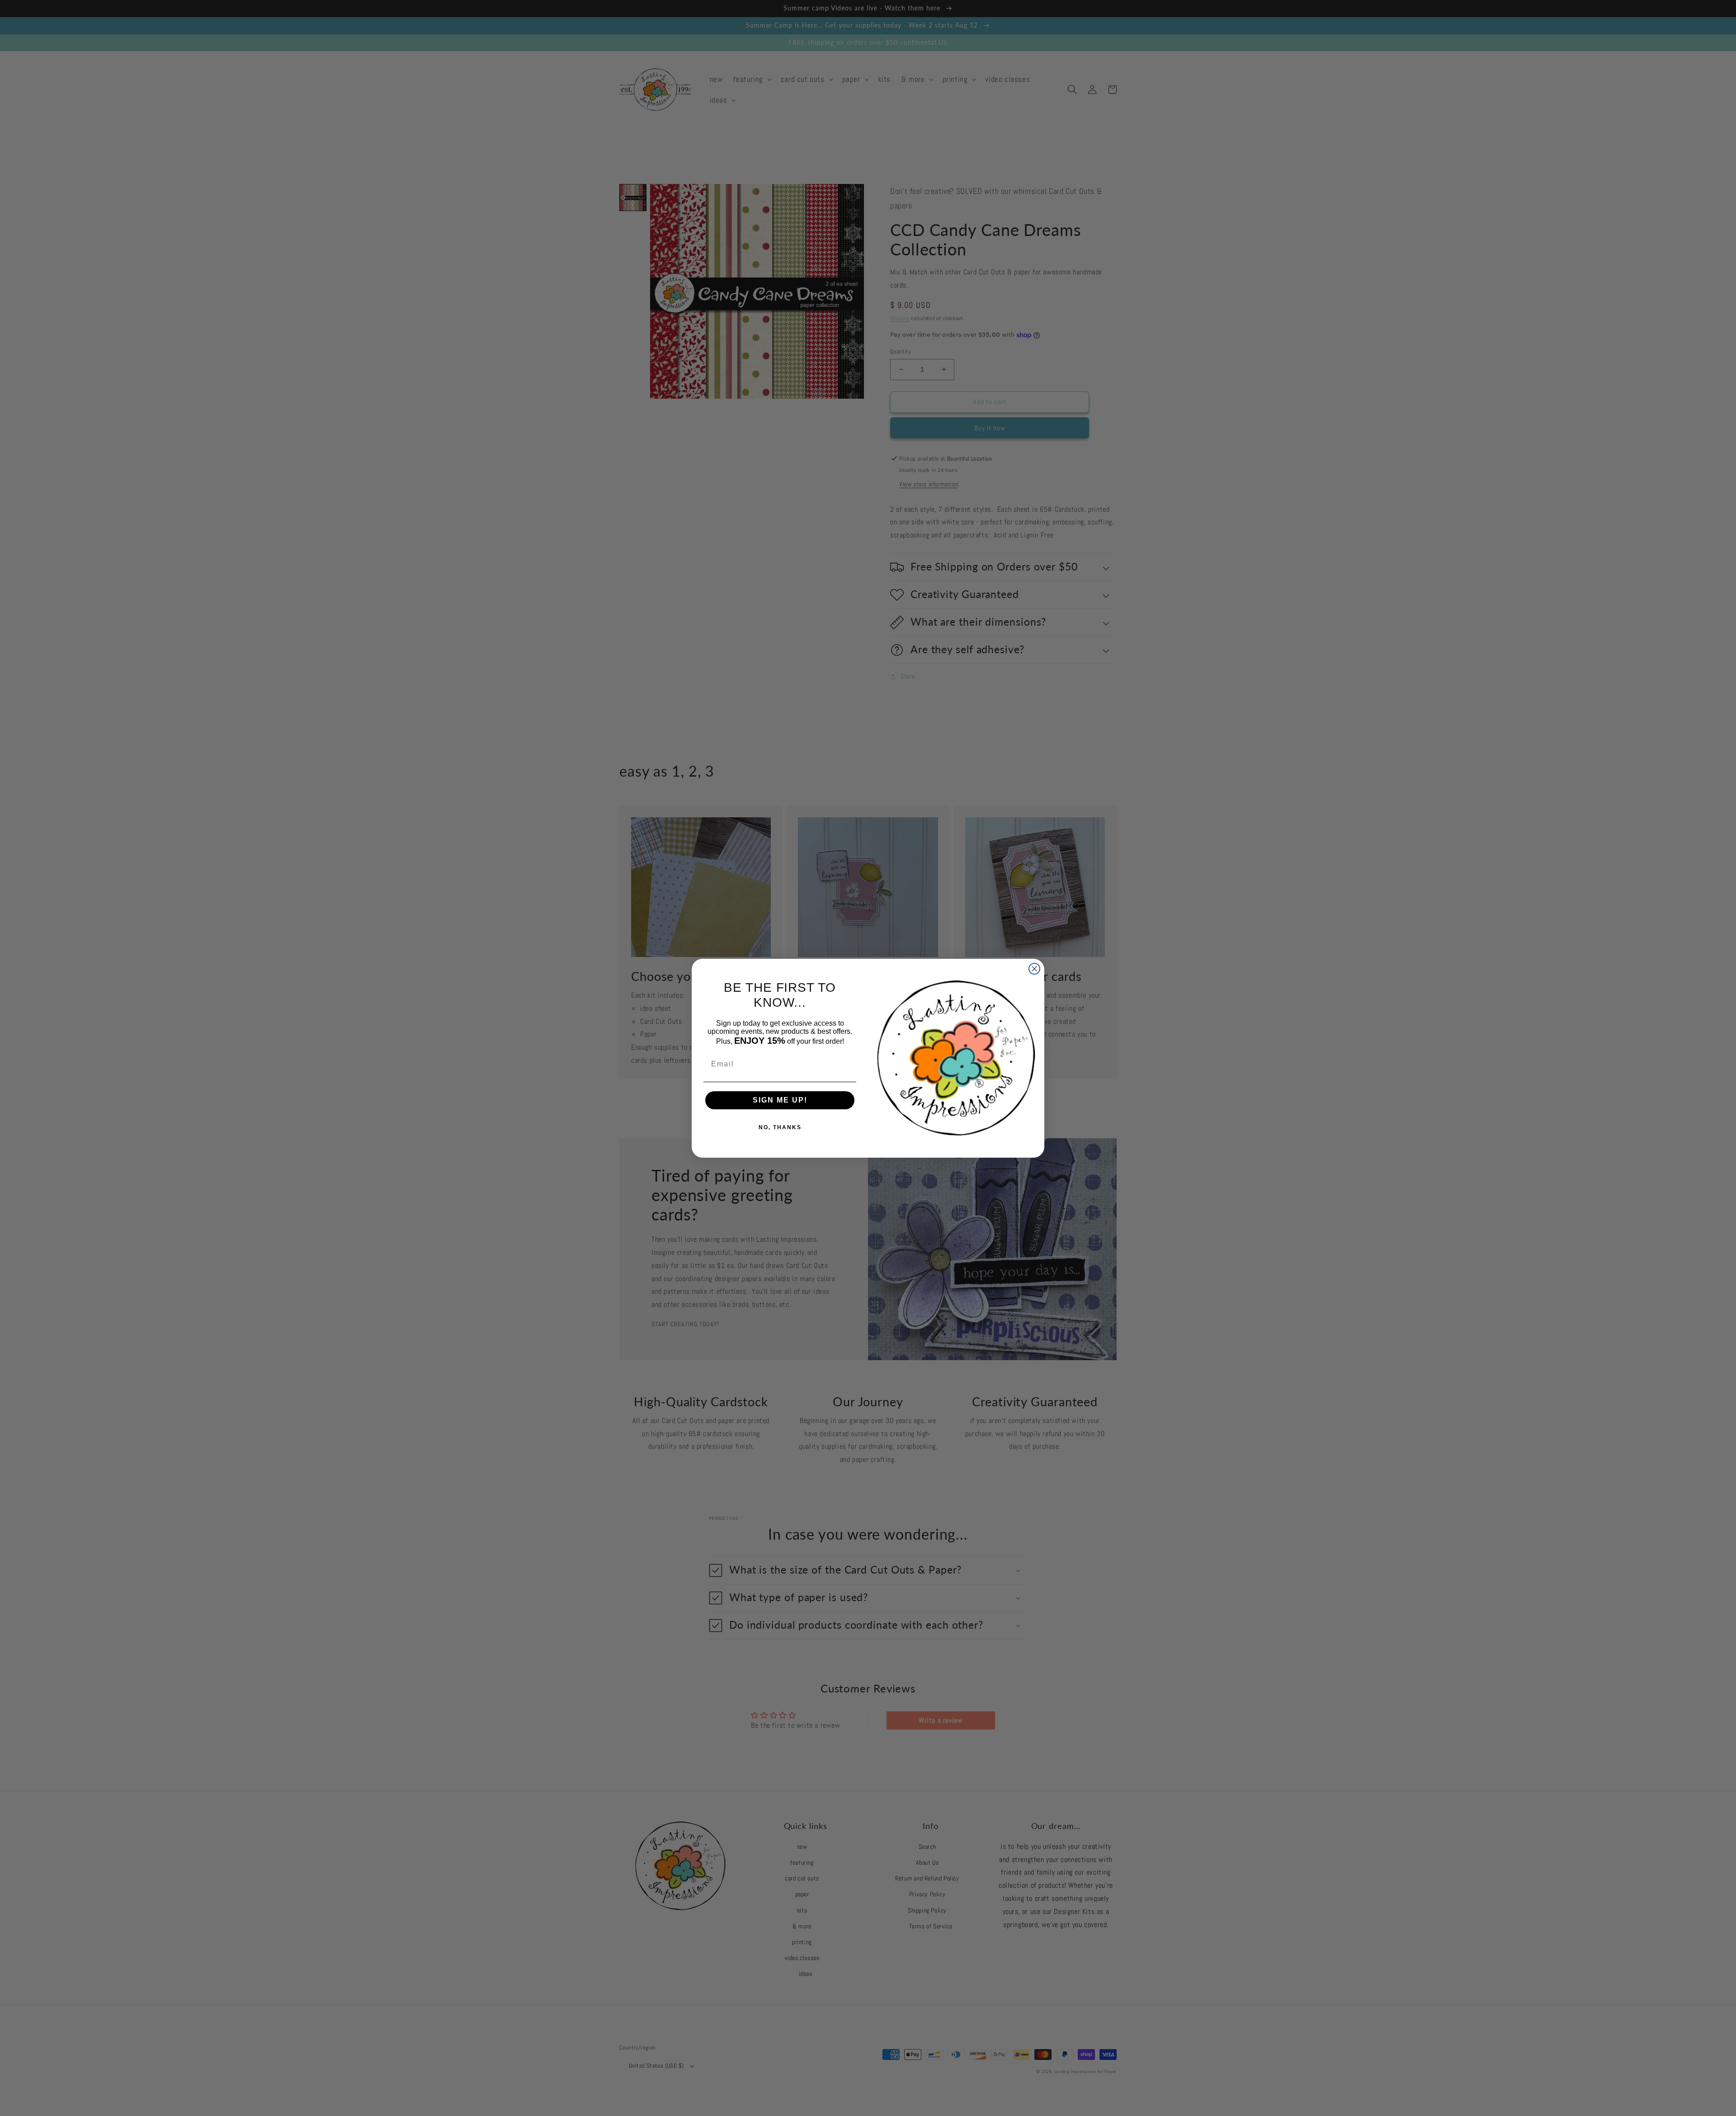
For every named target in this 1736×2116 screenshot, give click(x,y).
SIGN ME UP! (780, 1100)
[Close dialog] (1034, 969)
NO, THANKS (780, 1127)
